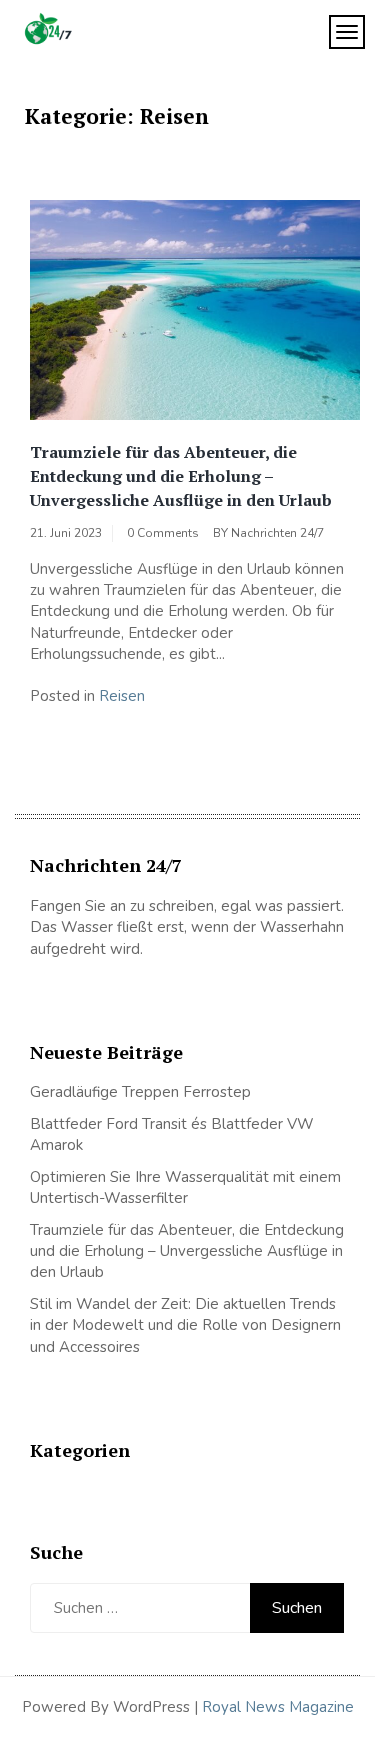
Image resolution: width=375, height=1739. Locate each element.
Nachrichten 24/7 (277, 533)
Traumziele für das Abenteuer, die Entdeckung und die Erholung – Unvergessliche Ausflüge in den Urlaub (181, 476)
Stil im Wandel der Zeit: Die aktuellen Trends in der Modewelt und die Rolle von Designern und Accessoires (185, 1325)
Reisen (122, 696)
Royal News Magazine (278, 1707)
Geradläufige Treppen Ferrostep (140, 1092)
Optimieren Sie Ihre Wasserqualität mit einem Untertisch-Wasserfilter (185, 1187)
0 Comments (163, 533)
